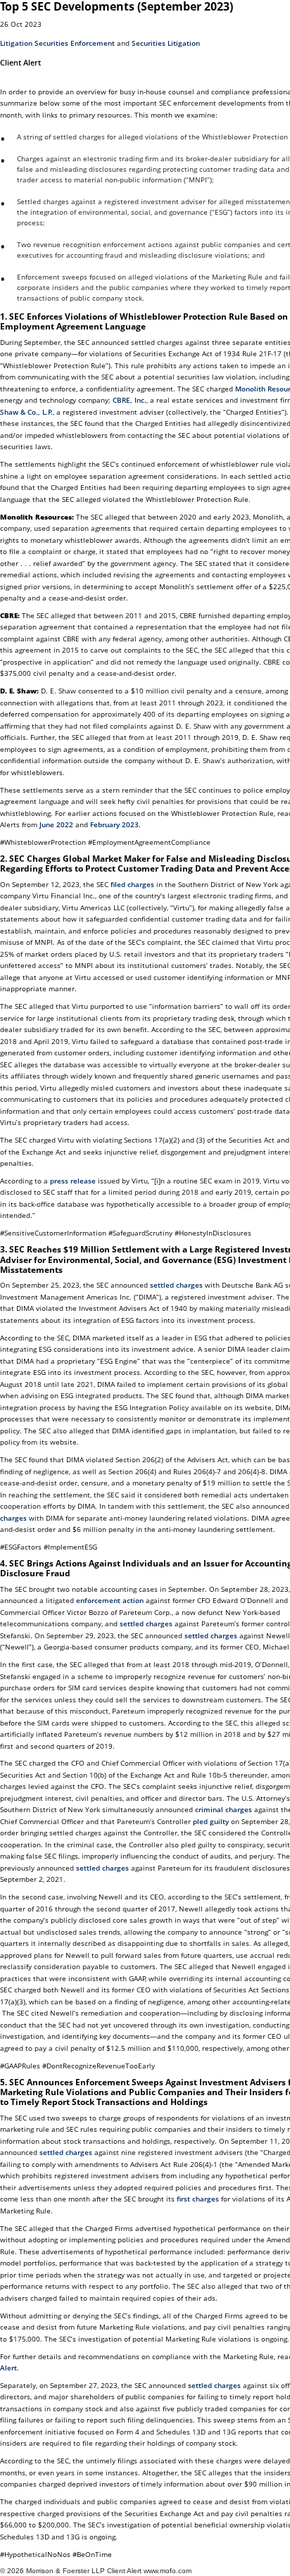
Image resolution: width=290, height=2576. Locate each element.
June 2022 (56, 824)
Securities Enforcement (75, 43)
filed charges (132, 884)
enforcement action (110, 1600)
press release (73, 1181)
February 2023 (114, 824)
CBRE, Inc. (130, 400)
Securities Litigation (166, 43)
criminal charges (223, 1809)
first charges (198, 2199)
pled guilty (211, 1821)
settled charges (176, 1285)
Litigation (16, 43)
